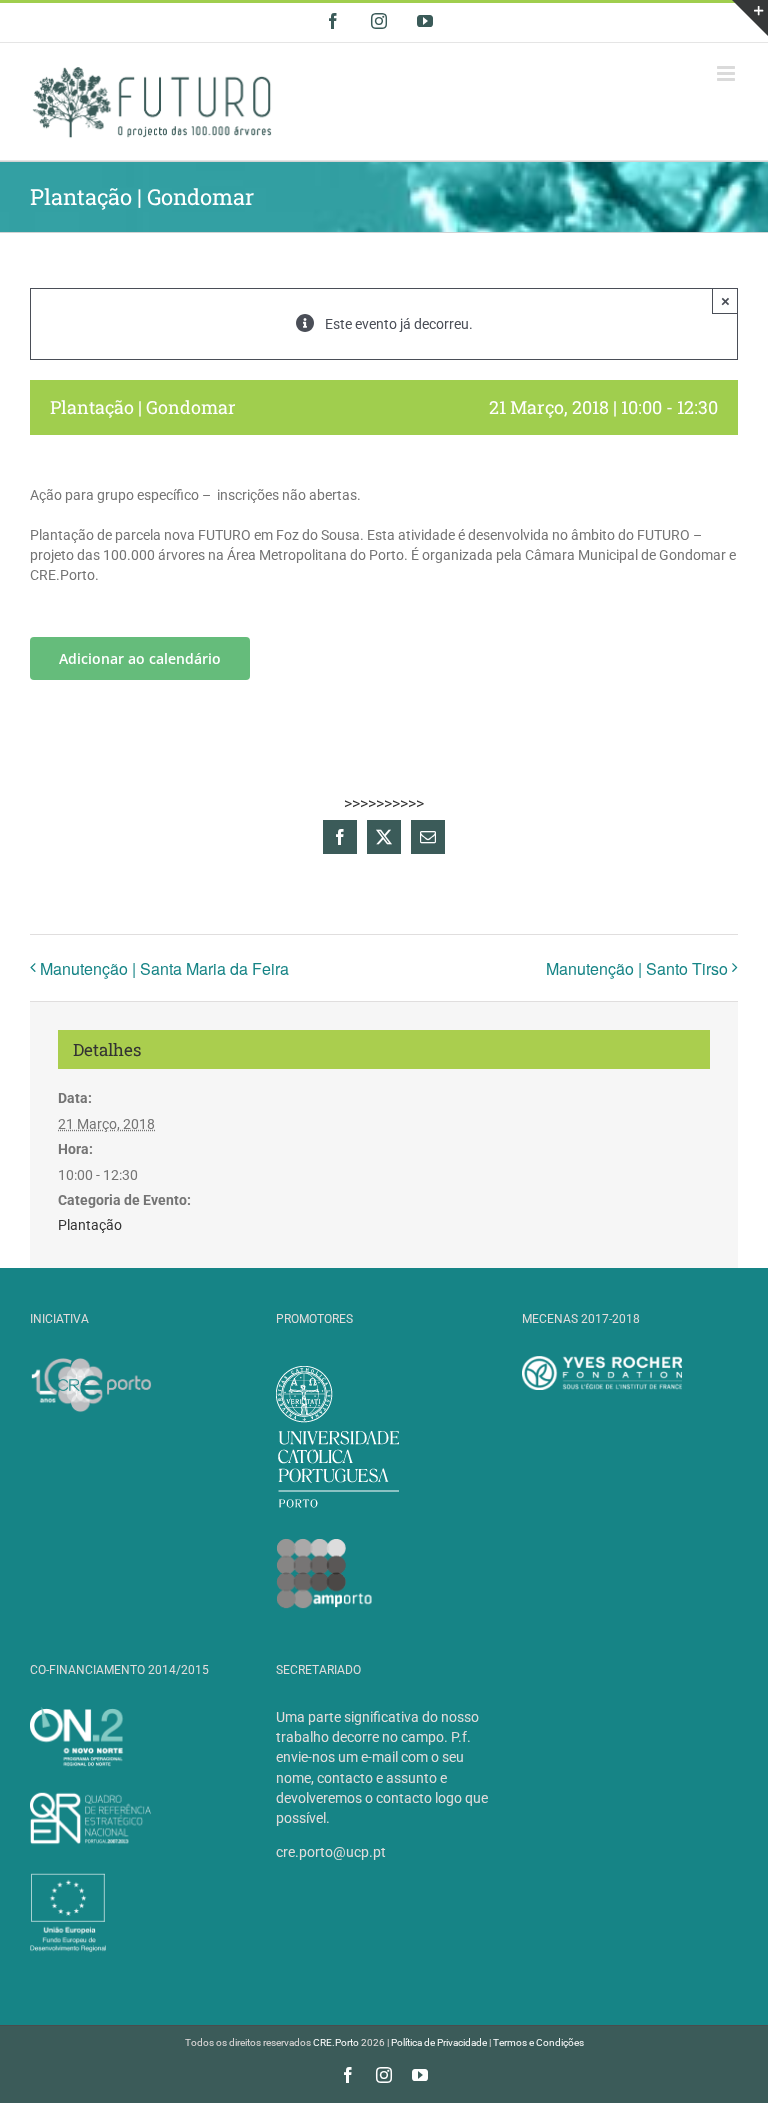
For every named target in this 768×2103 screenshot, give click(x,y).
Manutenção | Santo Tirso (637, 968)
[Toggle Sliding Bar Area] (750, 18)
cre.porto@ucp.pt (331, 1852)
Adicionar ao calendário (140, 658)
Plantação (90, 1225)
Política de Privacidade (439, 2042)
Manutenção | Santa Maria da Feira (164, 968)
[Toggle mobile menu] (727, 73)
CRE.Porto (337, 2042)
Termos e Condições (538, 2042)
